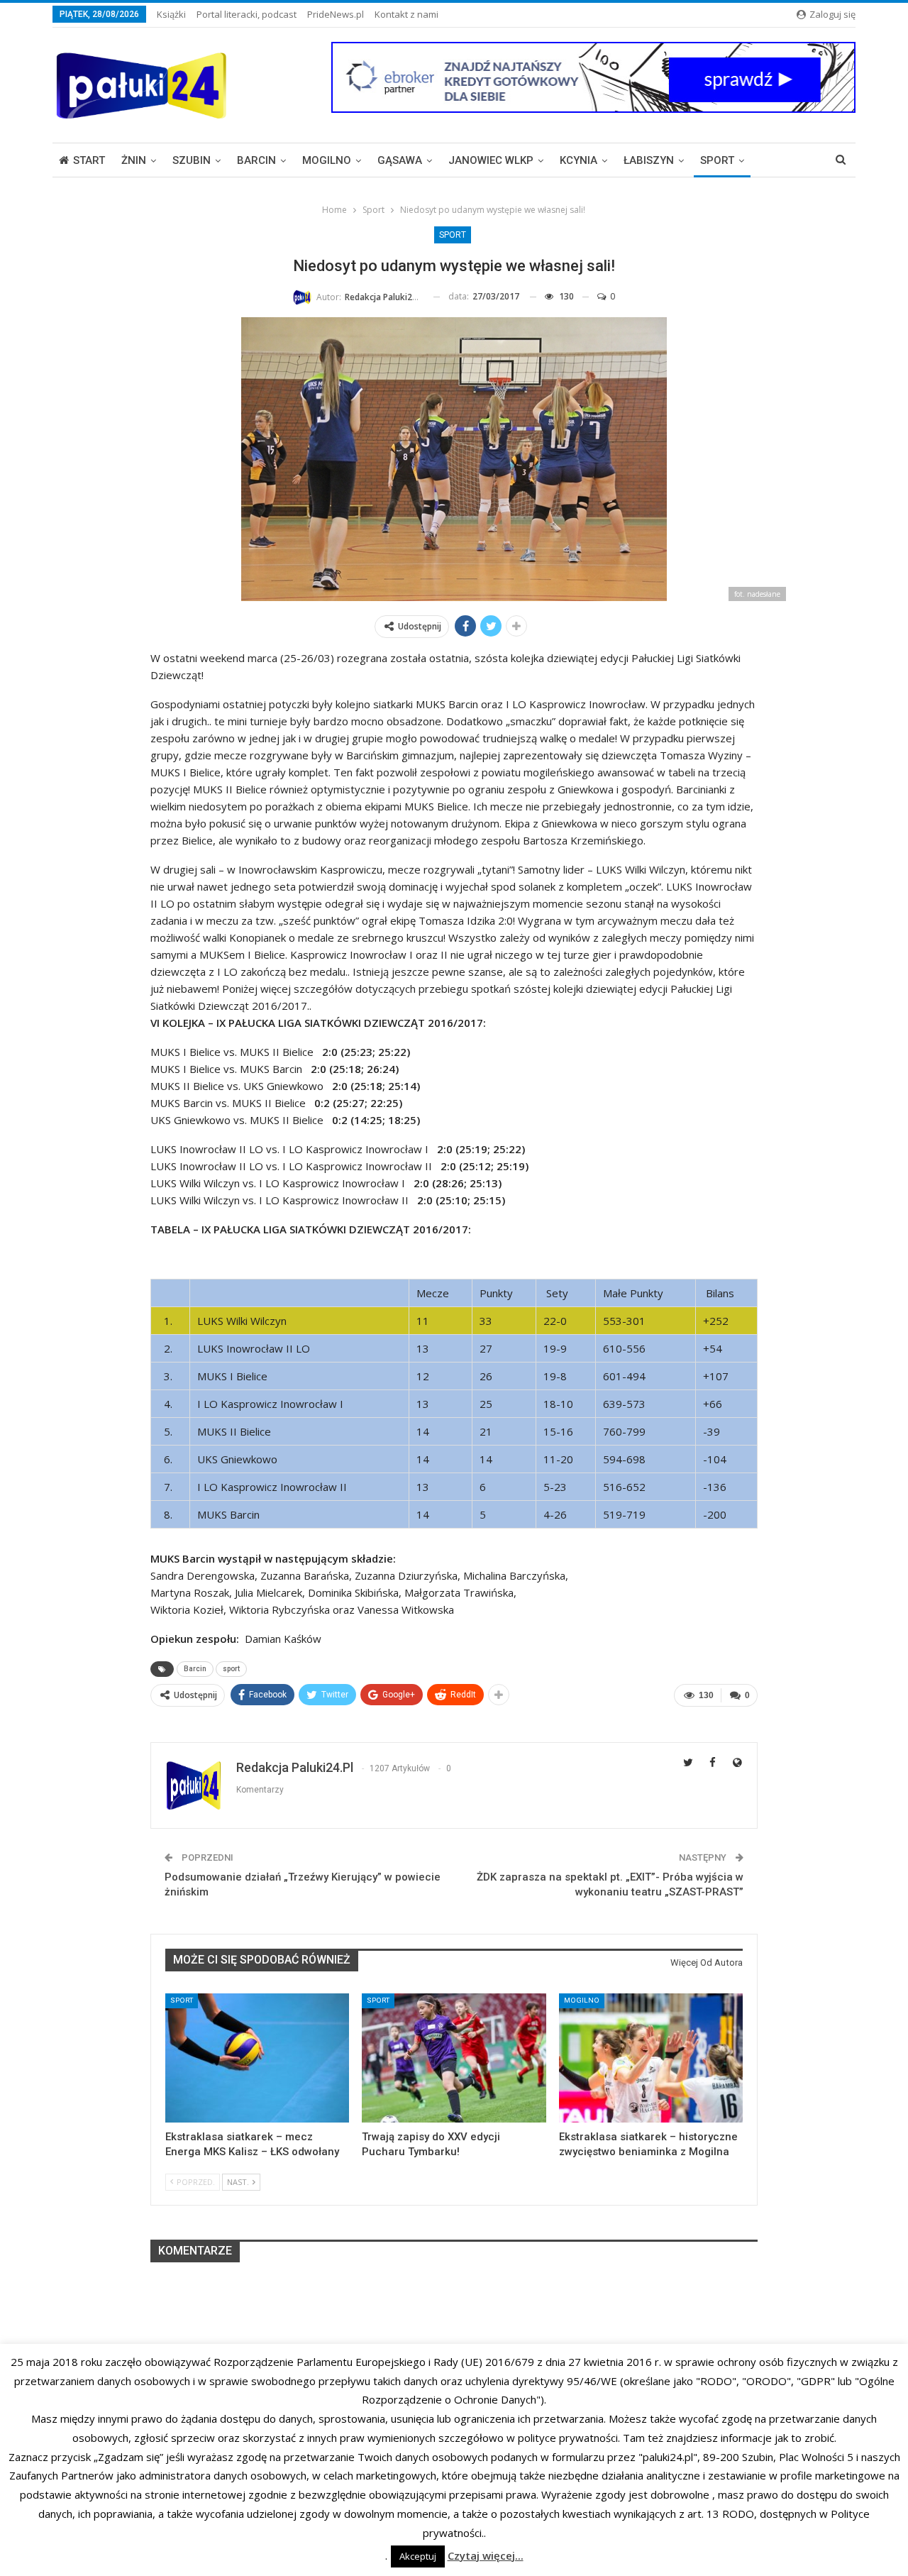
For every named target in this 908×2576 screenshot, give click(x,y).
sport (231, 1669)
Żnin (134, 160)
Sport (717, 160)
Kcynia (578, 160)
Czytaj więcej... (486, 2555)
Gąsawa (400, 160)
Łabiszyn (649, 160)
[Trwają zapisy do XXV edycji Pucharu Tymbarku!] (454, 2058)
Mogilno (327, 160)
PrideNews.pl (336, 14)
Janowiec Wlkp (491, 160)
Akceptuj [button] (418, 2556)
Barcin (256, 160)
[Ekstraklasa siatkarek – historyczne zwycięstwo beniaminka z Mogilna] (651, 2058)
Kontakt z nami (406, 14)
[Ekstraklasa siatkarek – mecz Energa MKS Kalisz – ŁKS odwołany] (257, 2058)
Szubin (192, 160)
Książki (171, 14)
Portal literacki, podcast (247, 14)
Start (89, 160)
